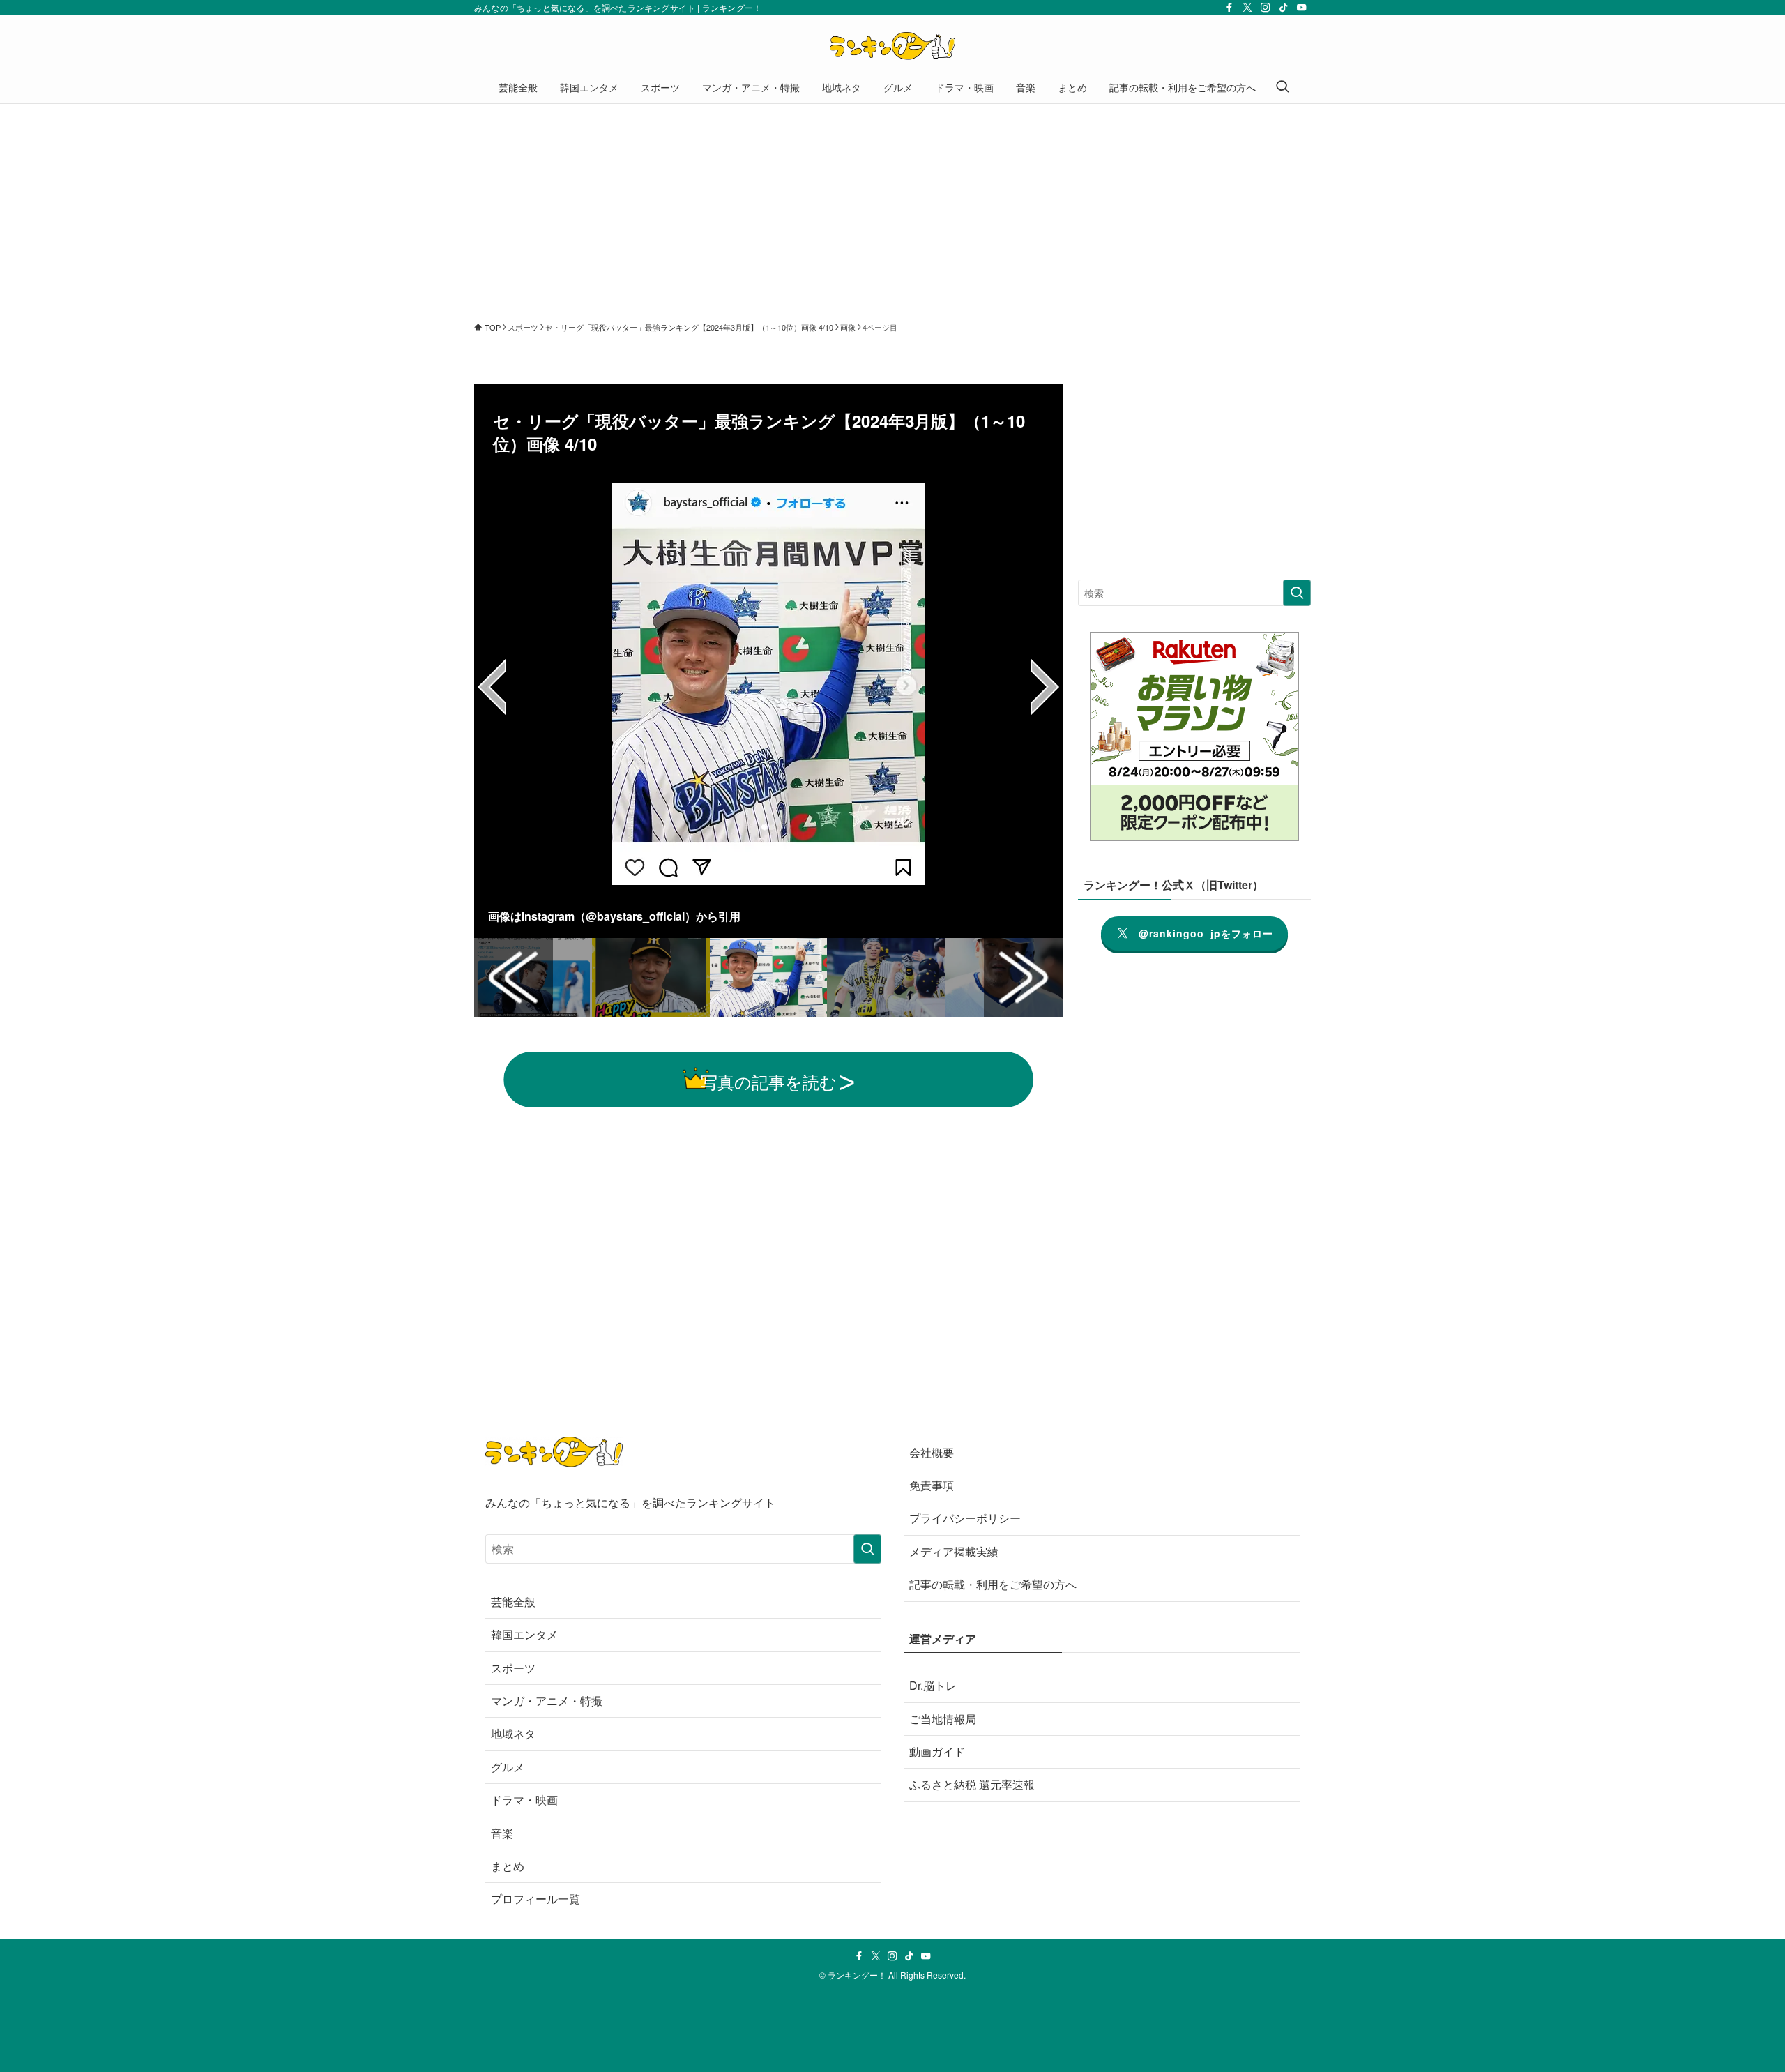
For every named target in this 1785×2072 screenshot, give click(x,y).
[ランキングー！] (892, 46)
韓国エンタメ (524, 1634)
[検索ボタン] (1282, 87)
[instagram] (1266, 8)
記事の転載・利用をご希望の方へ (993, 1584)
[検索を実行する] (1297, 593)
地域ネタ (513, 1733)
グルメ (508, 1767)
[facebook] (1229, 8)
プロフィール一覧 (535, 1899)
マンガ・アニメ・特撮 (547, 1701)
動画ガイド (937, 1752)
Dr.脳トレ (933, 1685)
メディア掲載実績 (954, 1551)
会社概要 (932, 1452)
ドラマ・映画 (524, 1800)
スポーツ (513, 1668)
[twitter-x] (1247, 8)
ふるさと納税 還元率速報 (972, 1784)
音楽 (502, 1833)
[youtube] (1302, 8)
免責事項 (932, 1485)
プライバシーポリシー (965, 1518)
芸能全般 (513, 1602)
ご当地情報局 (943, 1719)
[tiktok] (1284, 8)
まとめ (508, 1866)
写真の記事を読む (769, 1081)
